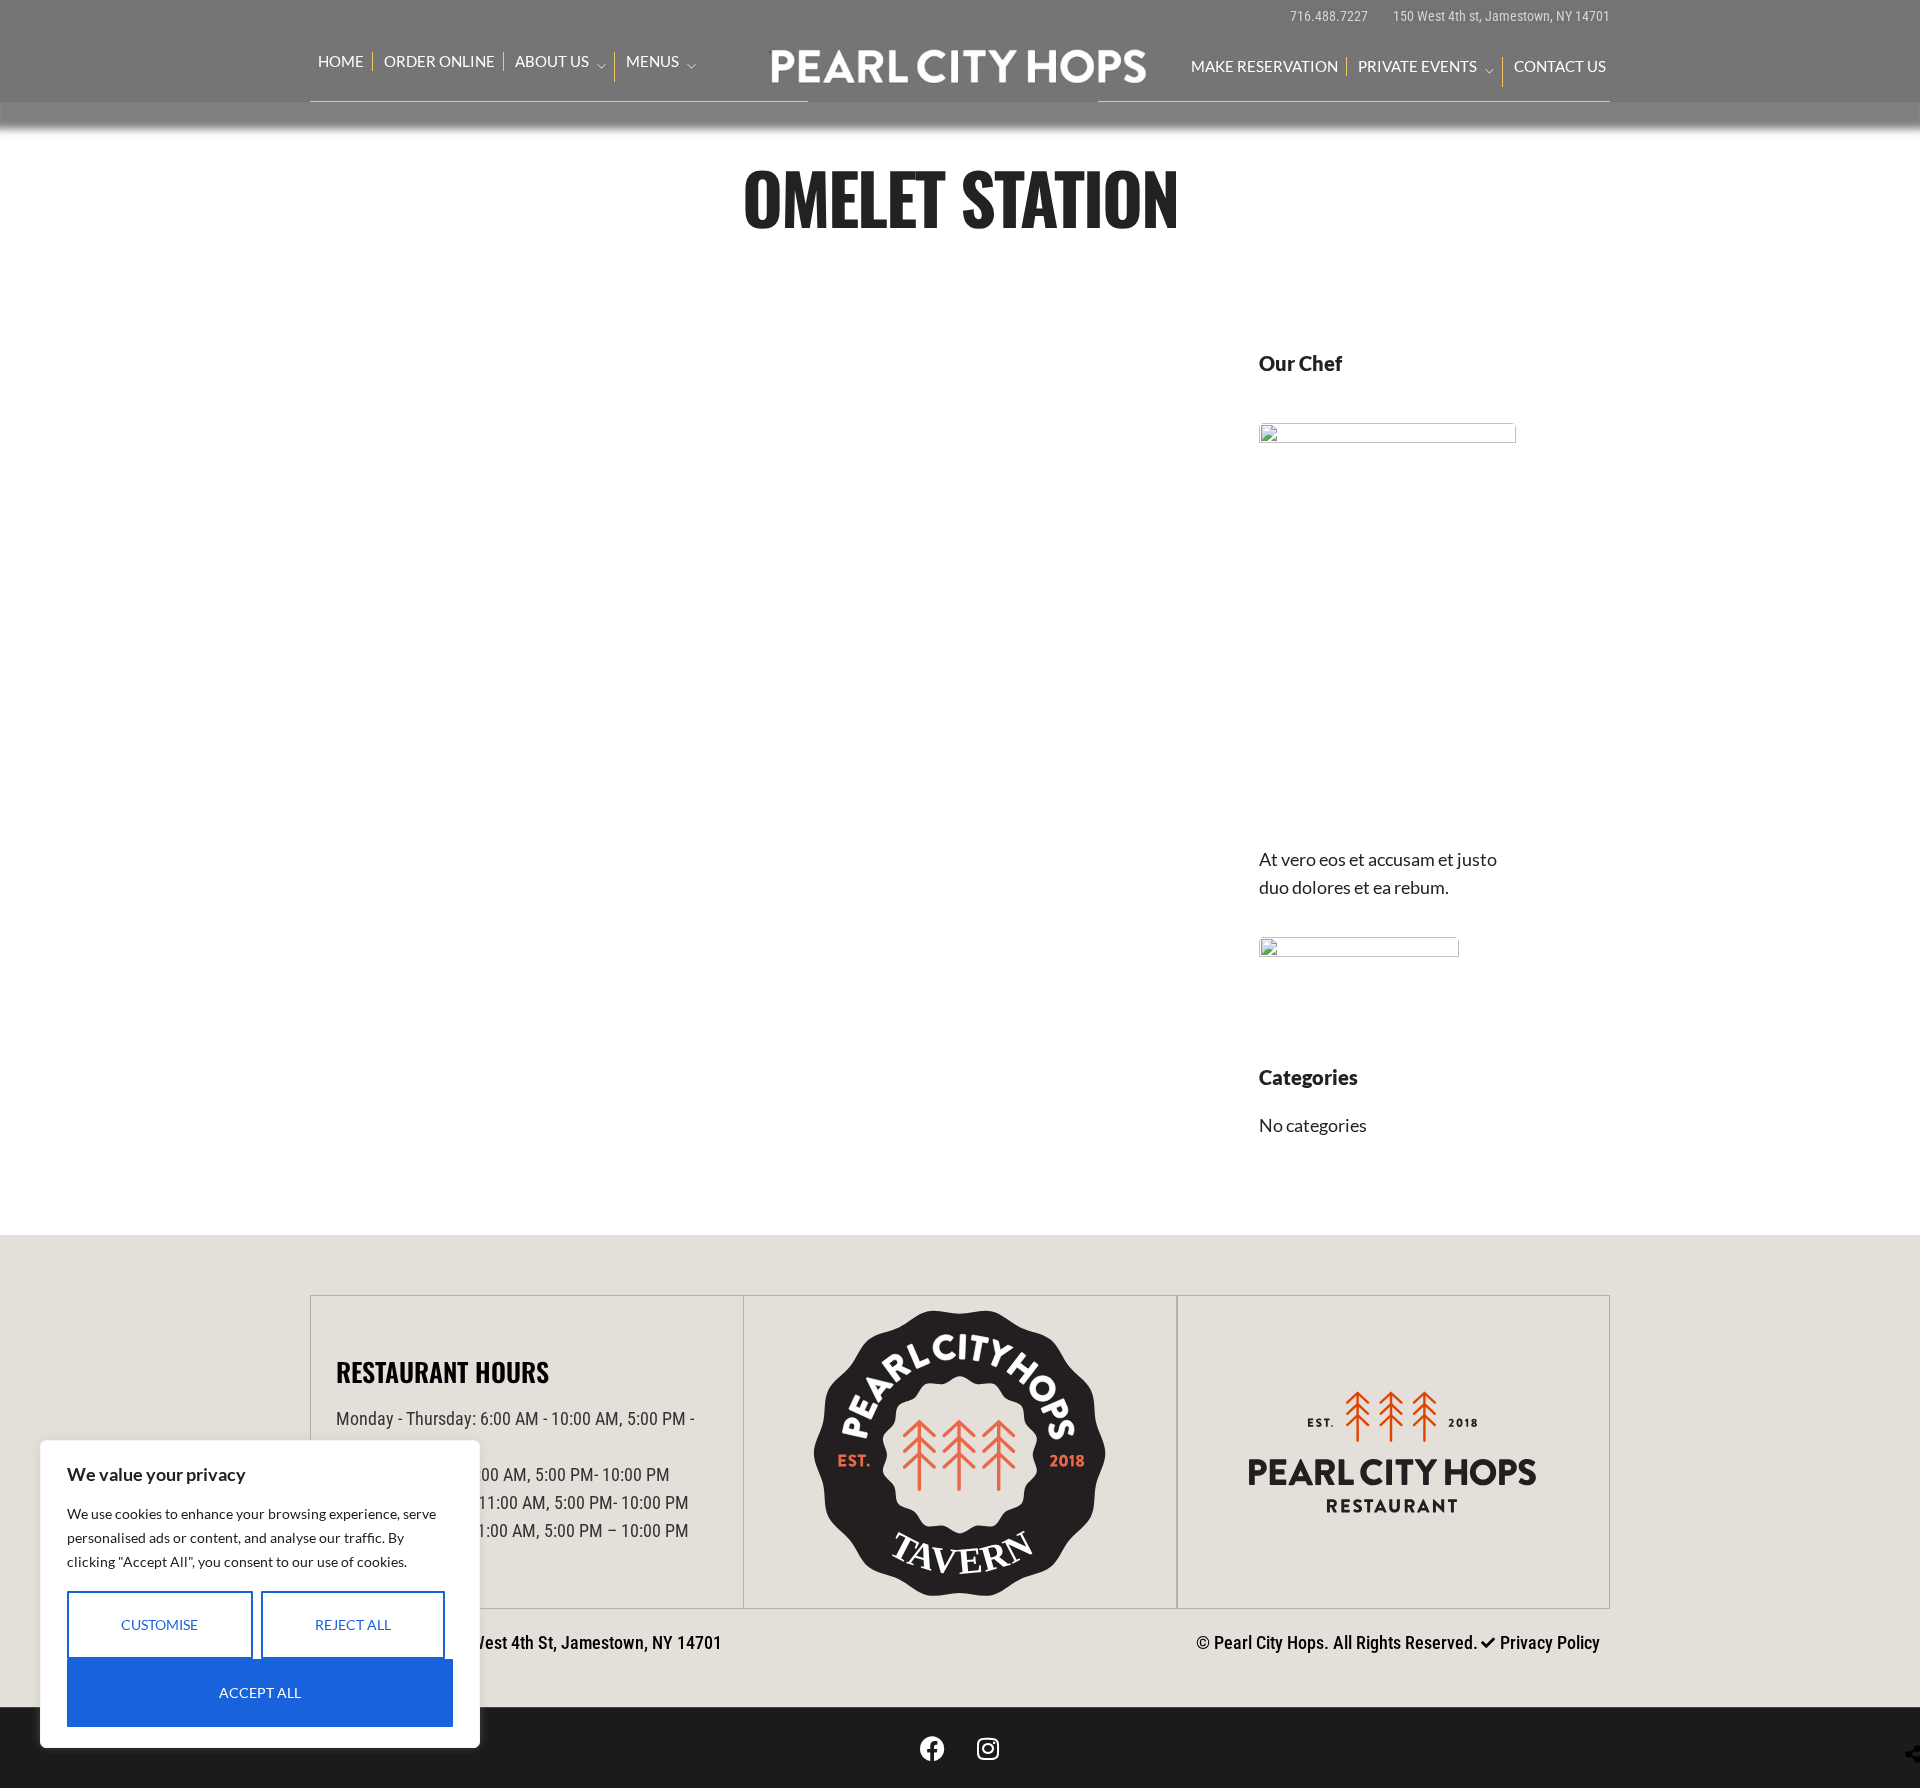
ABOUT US (552, 61)
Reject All (353, 1624)
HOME (341, 61)
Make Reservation (1264, 66)
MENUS (652, 61)
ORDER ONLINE (439, 61)
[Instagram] (988, 1748)
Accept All (260, 1692)
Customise (159, 1624)
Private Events (1417, 66)
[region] (260, 1594)
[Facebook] (933, 1748)
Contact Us (1560, 66)
